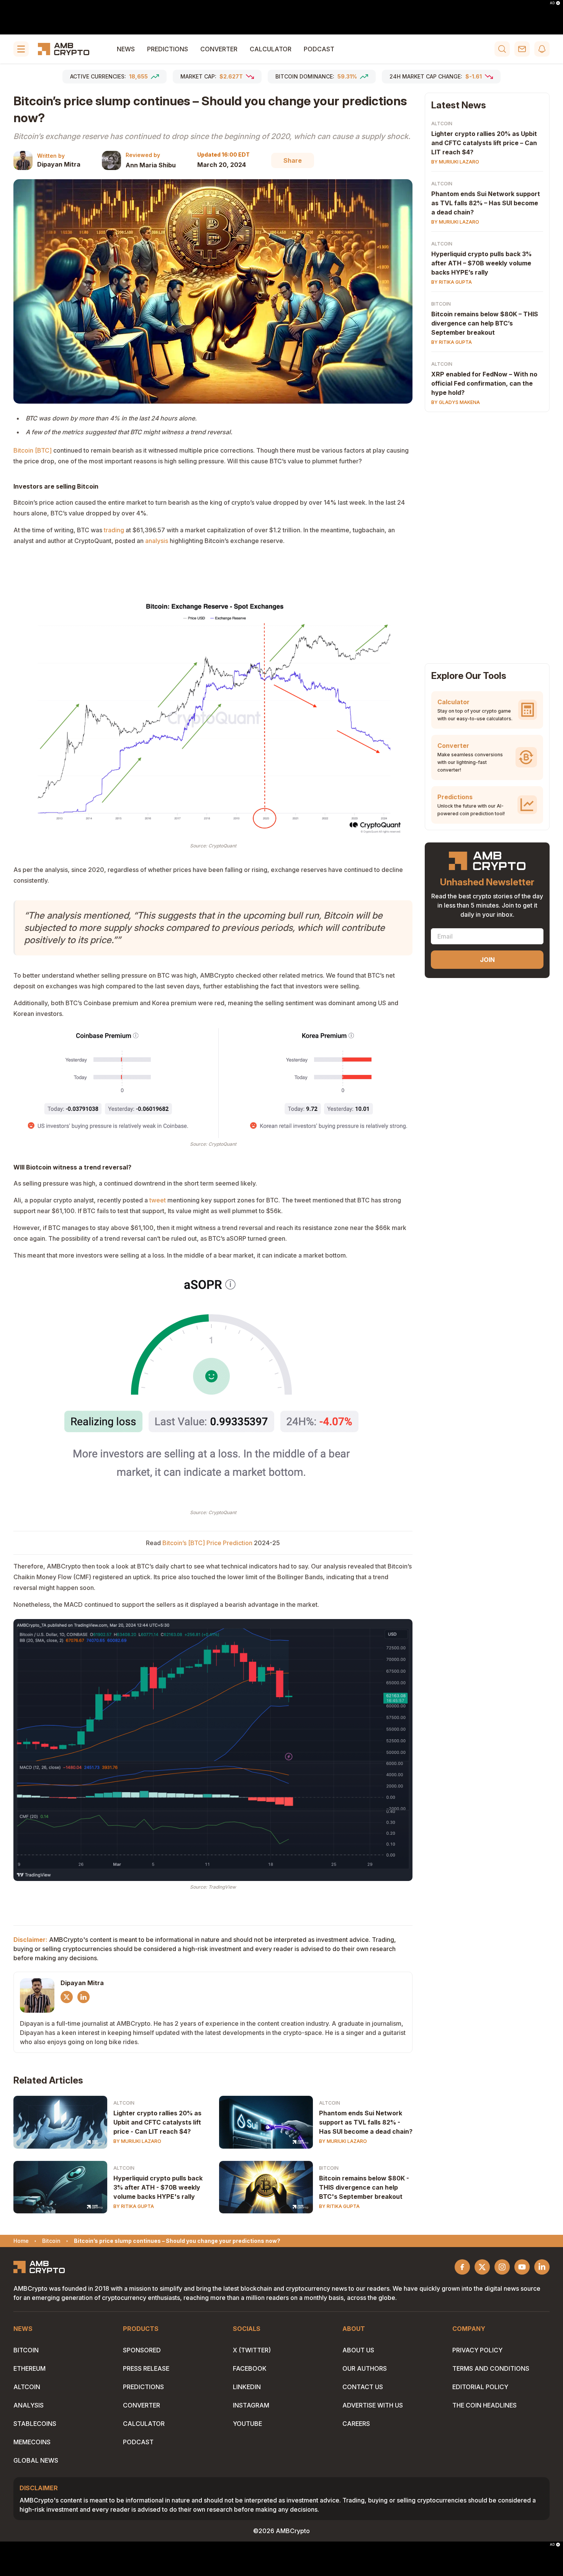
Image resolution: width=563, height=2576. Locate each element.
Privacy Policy (477, 2350)
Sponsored (142, 2350)
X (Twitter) (252, 2350)
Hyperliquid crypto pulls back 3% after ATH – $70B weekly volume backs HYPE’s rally (481, 263)
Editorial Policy (480, 2387)
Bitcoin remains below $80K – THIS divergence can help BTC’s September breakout (485, 323)
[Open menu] (21, 49)
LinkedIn (247, 2387)
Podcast (319, 49)
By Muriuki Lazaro (137, 2141)
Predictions (168, 49)
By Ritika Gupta (134, 2206)
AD (552, 3)
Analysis (29, 2405)
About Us (358, 2350)
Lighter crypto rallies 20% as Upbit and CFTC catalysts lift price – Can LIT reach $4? (484, 143)
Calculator (271, 49)
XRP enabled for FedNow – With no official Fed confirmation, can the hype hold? (484, 383)
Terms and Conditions (491, 2368)
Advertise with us (373, 2405)
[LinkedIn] (83, 1997)
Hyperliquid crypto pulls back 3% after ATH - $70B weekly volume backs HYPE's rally (158, 2187)
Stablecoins (35, 2424)
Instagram (251, 2405)
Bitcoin (329, 2168)
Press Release (146, 2368)
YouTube (247, 2424)
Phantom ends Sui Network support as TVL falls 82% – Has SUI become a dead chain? (486, 203)
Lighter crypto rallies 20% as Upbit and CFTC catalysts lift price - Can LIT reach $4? (157, 2122)
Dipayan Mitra (59, 164)
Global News (36, 2460)
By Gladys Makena (456, 402)
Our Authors (365, 2368)
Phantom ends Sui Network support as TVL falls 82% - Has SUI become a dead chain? (366, 2122)
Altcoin (124, 2103)
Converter (219, 49)
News (126, 49)
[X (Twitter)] (67, 1997)
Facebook (250, 2368)
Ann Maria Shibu (151, 165)
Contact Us (363, 2387)
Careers (356, 2424)
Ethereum (29, 2368)
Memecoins (32, 2442)
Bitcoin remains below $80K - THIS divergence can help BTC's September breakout (364, 2187)
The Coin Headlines (484, 2405)
